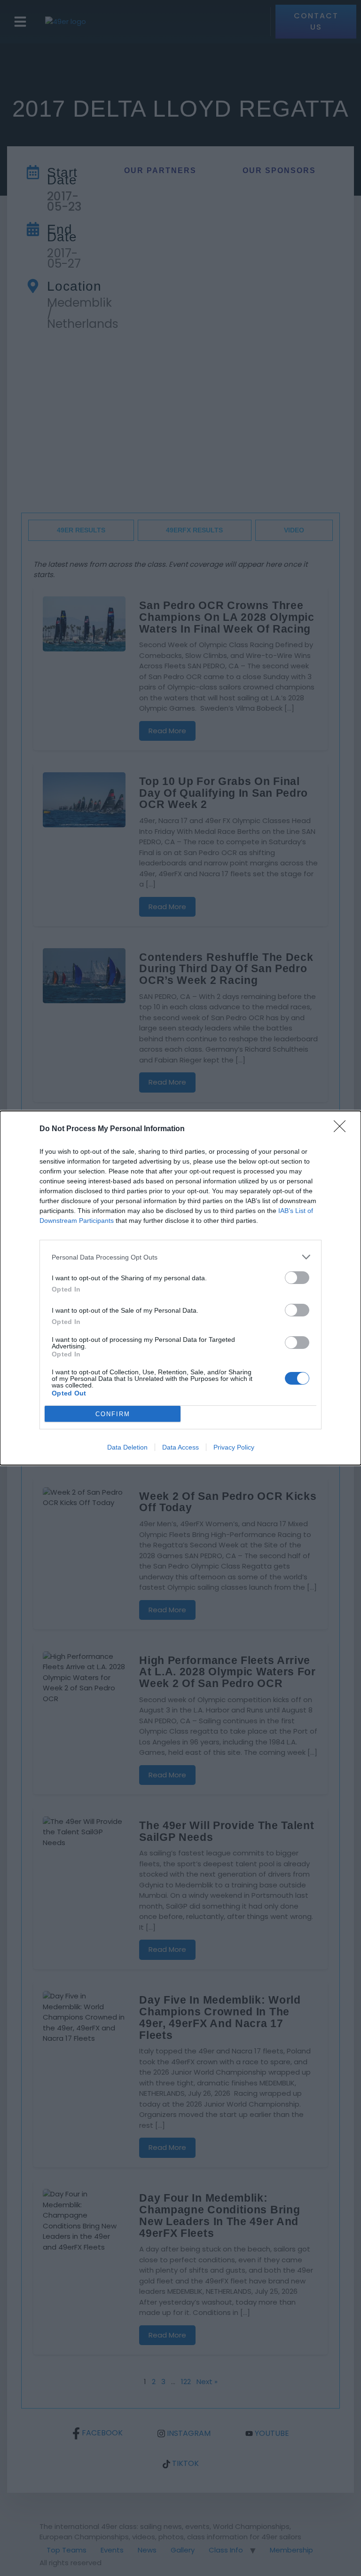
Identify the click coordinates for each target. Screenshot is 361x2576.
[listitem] (180, 1257)
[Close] (343, 1129)
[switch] (297, 1278)
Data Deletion (127, 1447)
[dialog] (180, 1288)
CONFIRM (113, 1414)
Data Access (180, 1447)
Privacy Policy (234, 1447)
